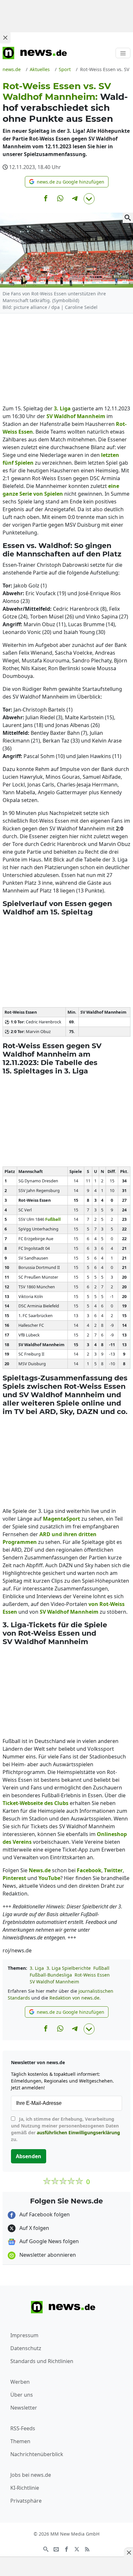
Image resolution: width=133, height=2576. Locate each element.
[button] (67, 182)
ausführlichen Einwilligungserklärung (78, 2133)
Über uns (22, 2395)
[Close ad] (5, 37)
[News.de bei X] (77, 2549)
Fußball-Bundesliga (51, 1975)
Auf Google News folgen (48, 2241)
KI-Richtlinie (25, 2488)
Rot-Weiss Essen (92, 1975)
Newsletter (24, 2408)
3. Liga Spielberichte (69, 1968)
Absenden (29, 2156)
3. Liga (37, 1968)
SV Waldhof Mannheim (54, 1982)
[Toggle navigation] (123, 53)
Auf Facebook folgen (44, 2214)
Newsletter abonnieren (47, 2255)
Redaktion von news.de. (75, 1998)
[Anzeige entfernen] (128, 2552)
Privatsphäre (26, 2501)
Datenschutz (26, 2348)
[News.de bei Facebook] (66, 2549)
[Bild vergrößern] (128, 218)
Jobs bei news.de (31, 2475)
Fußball (101, 1968)
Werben (20, 2382)
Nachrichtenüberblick (37, 2454)
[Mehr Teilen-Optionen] (89, 199)
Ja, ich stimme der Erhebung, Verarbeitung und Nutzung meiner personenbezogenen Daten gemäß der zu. (66, 2129)
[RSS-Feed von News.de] (87, 2549)
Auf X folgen (34, 2228)
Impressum (24, 2335)
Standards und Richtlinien (42, 2361)
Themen (20, 2441)
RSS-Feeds (23, 2428)
